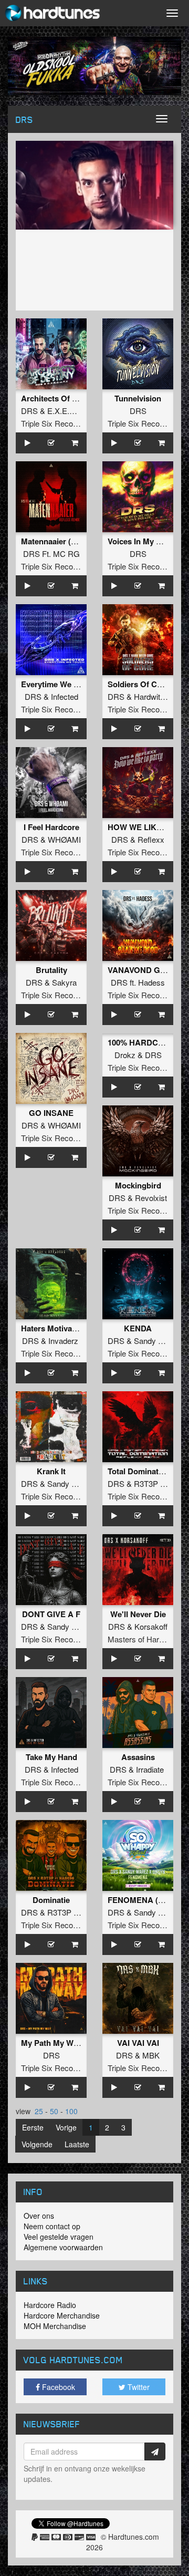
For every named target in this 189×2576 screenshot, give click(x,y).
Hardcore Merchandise (62, 2315)
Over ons (39, 2216)
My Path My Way (51, 2043)
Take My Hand (51, 1757)
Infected (65, 696)
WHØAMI (64, 839)
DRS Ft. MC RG (51, 554)
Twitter (138, 2387)
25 (39, 2111)
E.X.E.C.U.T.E (72, 411)
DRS (29, 411)
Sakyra (64, 982)
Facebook (57, 2387)
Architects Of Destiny (60, 398)
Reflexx (151, 839)
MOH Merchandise (55, 2326)
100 (71, 2111)
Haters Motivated (52, 1328)
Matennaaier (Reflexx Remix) (73, 541)
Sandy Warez (157, 1341)
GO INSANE (51, 1113)
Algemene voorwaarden (63, 2247)
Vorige (66, 2127)
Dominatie (51, 1900)
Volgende (37, 2144)
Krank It (51, 1471)
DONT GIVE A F (51, 1614)
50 (54, 2111)
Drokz (125, 1055)
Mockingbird (138, 1185)
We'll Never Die (138, 1614)
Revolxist (151, 1198)
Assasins (138, 1757)
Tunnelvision (138, 398)
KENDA (138, 1328)
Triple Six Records (139, 423)
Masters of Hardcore (143, 1639)
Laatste (77, 2144)
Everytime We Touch (59, 684)
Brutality (51, 970)
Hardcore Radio (50, 2305)
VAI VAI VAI (138, 2043)
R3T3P (59, 1912)
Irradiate (150, 1769)
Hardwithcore (157, 696)
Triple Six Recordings (57, 423)
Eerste (33, 2127)
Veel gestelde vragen (59, 2237)
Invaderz (63, 1341)
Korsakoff (151, 1626)
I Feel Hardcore (51, 827)
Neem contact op (52, 2226)
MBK (151, 2055)
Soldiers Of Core (138, 684)
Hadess (151, 982)
